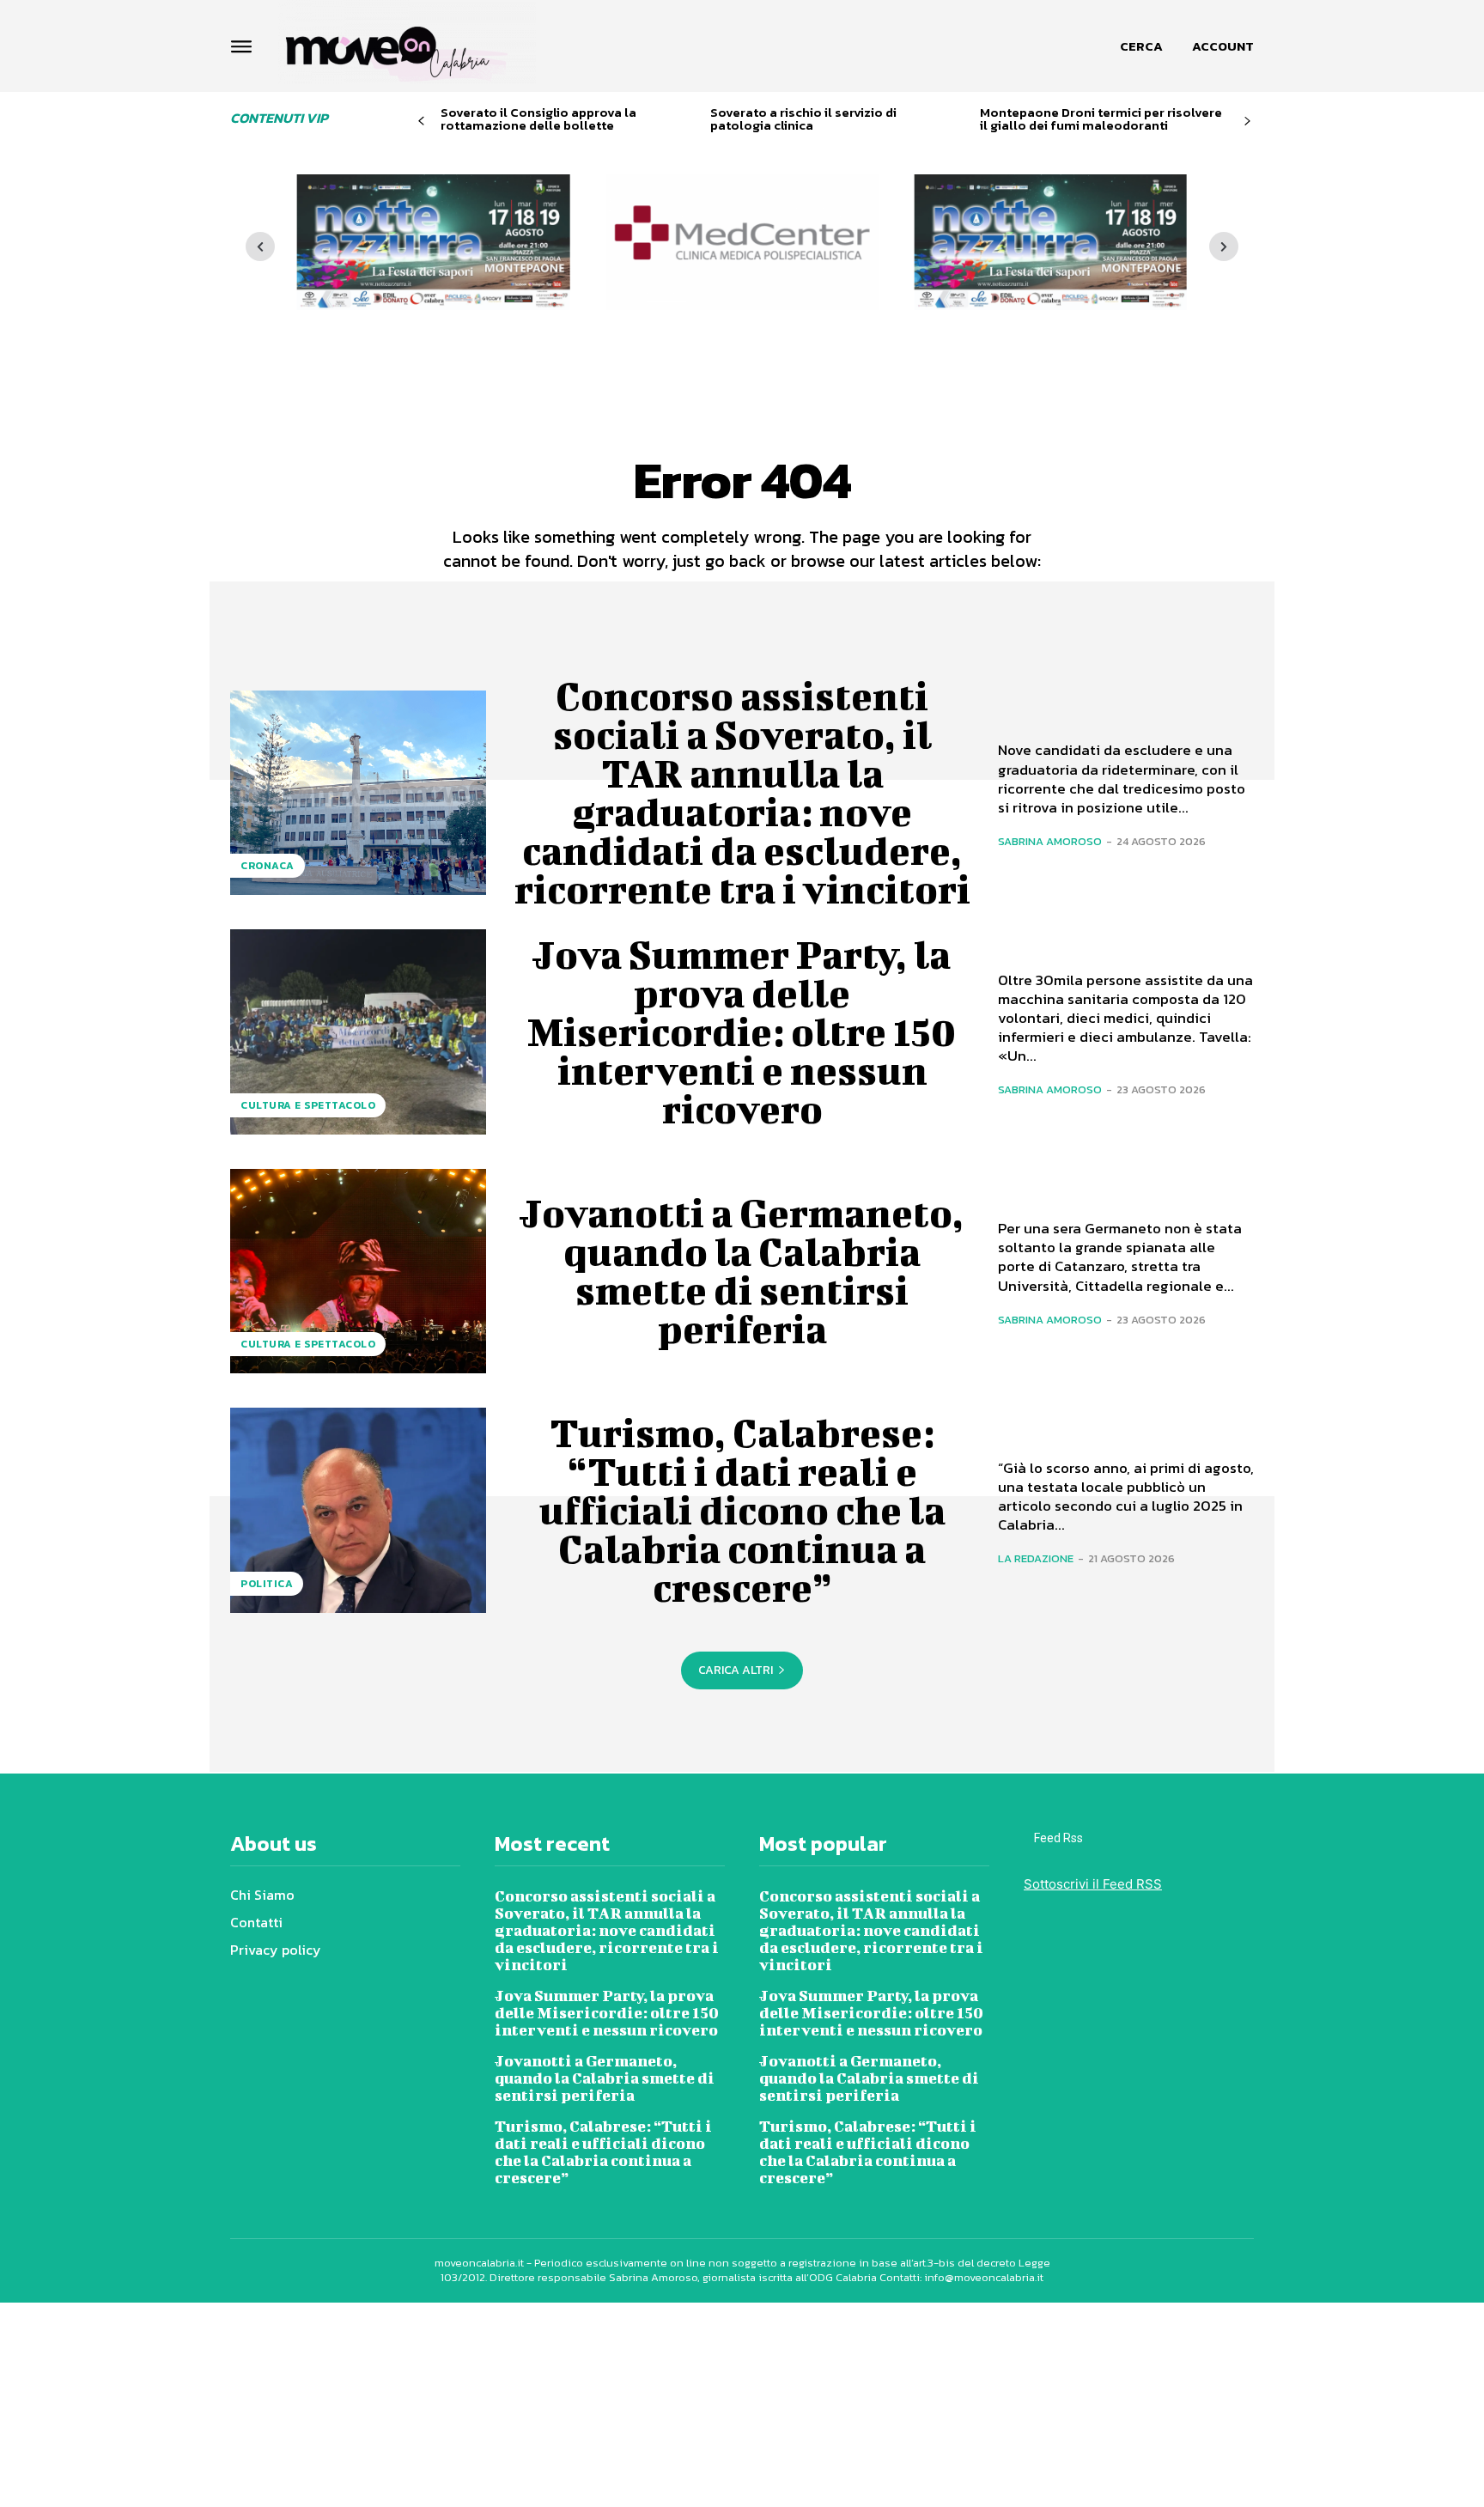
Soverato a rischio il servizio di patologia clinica (803, 119)
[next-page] (1247, 122)
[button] (1141, 46)
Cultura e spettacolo (308, 1105)
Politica (267, 1584)
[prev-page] (421, 122)
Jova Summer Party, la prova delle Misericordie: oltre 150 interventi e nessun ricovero (742, 1031)
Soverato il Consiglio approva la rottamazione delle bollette (538, 119)
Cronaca (268, 866)
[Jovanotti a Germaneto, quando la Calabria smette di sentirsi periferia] (358, 1271)
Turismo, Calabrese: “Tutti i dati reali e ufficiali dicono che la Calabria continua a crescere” (742, 1510)
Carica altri (736, 1670)
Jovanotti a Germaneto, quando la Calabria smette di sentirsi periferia (742, 1271)
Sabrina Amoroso (1050, 841)
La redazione (1036, 1558)
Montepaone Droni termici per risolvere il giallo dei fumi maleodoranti (1101, 119)
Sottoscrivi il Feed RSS (1093, 1884)
